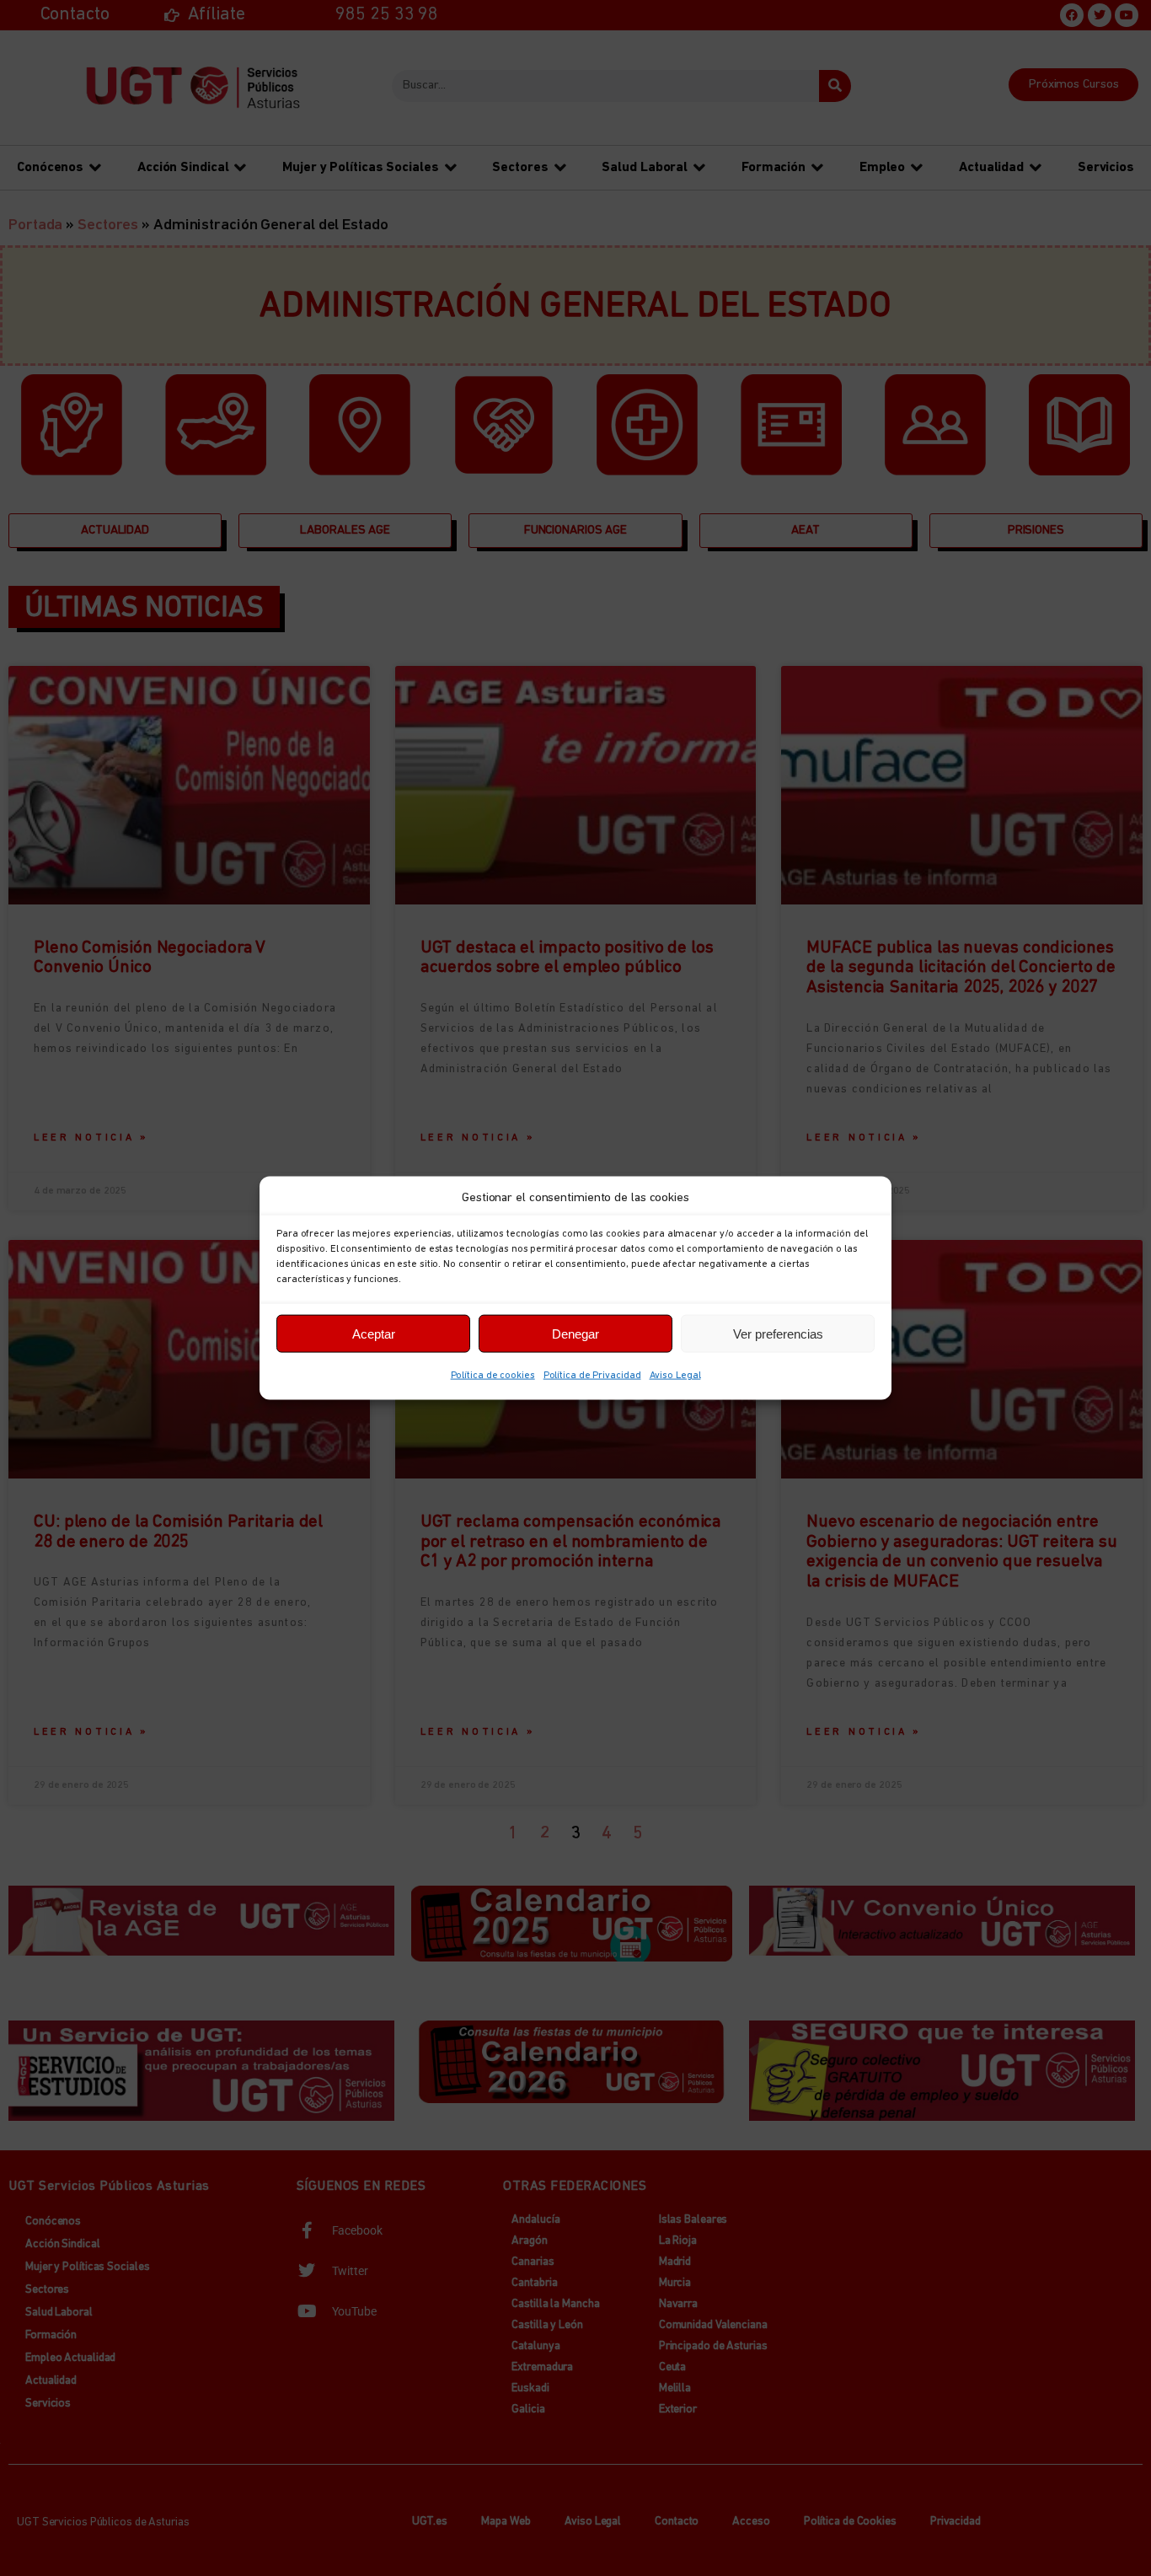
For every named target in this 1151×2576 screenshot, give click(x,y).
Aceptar (374, 1333)
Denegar (575, 1333)
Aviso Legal (675, 1376)
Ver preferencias (778, 1333)
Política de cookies (493, 1376)
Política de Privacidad (592, 1376)
